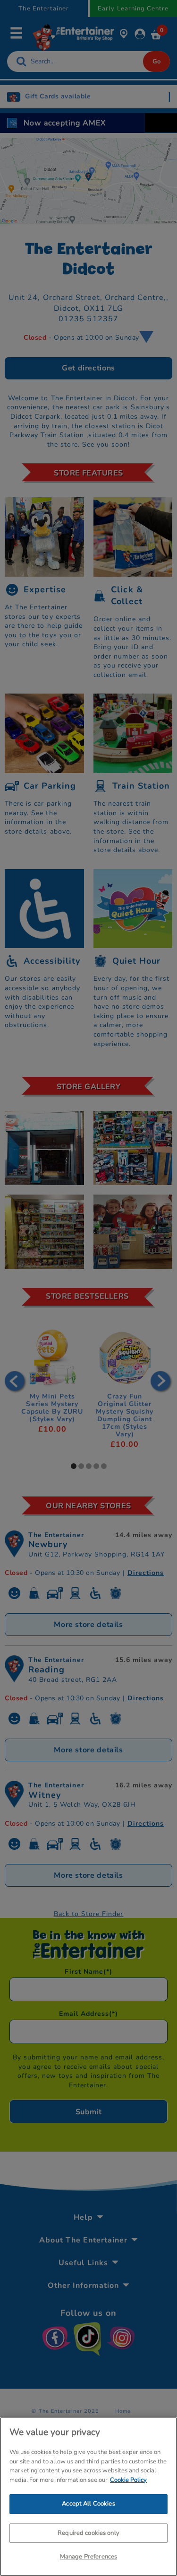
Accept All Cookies (88, 2504)
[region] (88, 2497)
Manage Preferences (88, 2557)
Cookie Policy (128, 2480)
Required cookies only (88, 2533)
